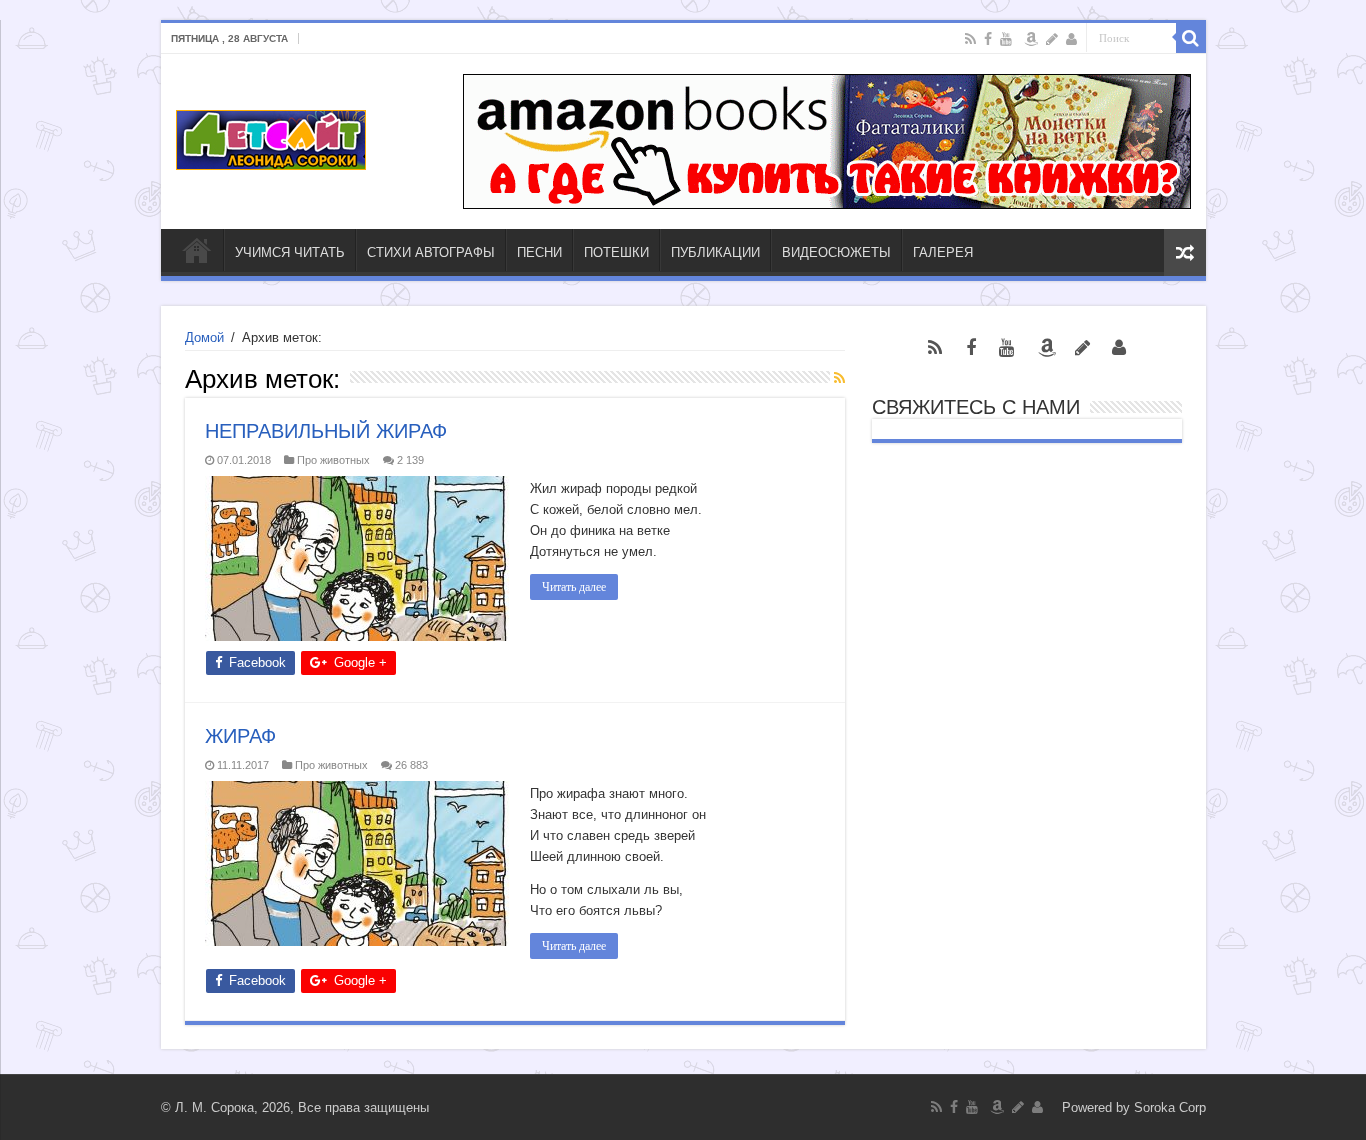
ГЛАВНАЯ (197, 250)
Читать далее (574, 587)
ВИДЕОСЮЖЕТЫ (836, 252)
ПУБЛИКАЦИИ (715, 252)
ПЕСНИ (539, 252)
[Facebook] (988, 39)
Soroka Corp (1170, 1107)
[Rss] (970, 39)
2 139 (410, 460)
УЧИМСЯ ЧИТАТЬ (290, 252)
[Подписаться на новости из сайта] (839, 378)
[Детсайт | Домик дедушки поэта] (271, 136)
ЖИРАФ (240, 736)
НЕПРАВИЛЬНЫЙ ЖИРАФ (326, 431)
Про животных (333, 460)
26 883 (411, 765)
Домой (204, 337)
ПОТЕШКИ (616, 252)
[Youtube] (1006, 39)
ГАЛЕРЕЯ (943, 252)
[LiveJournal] (1052, 39)
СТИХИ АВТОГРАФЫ (431, 252)
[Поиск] (1191, 38)
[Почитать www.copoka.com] (1071, 39)
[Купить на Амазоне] (1031, 39)
